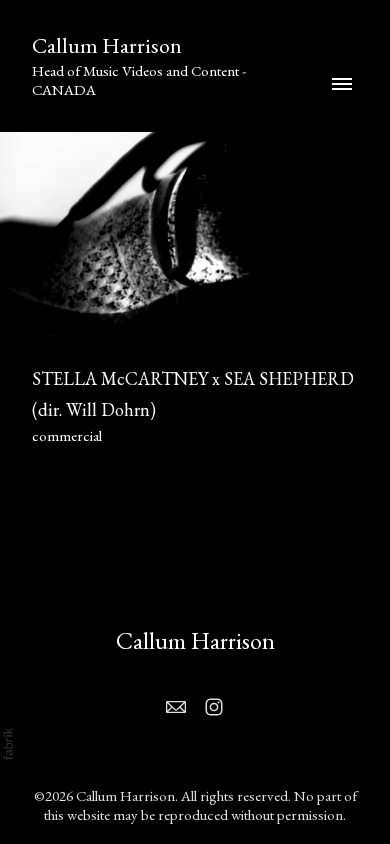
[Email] (176, 707)
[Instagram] (214, 707)
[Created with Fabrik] (8, 744)
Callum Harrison (195, 640)
